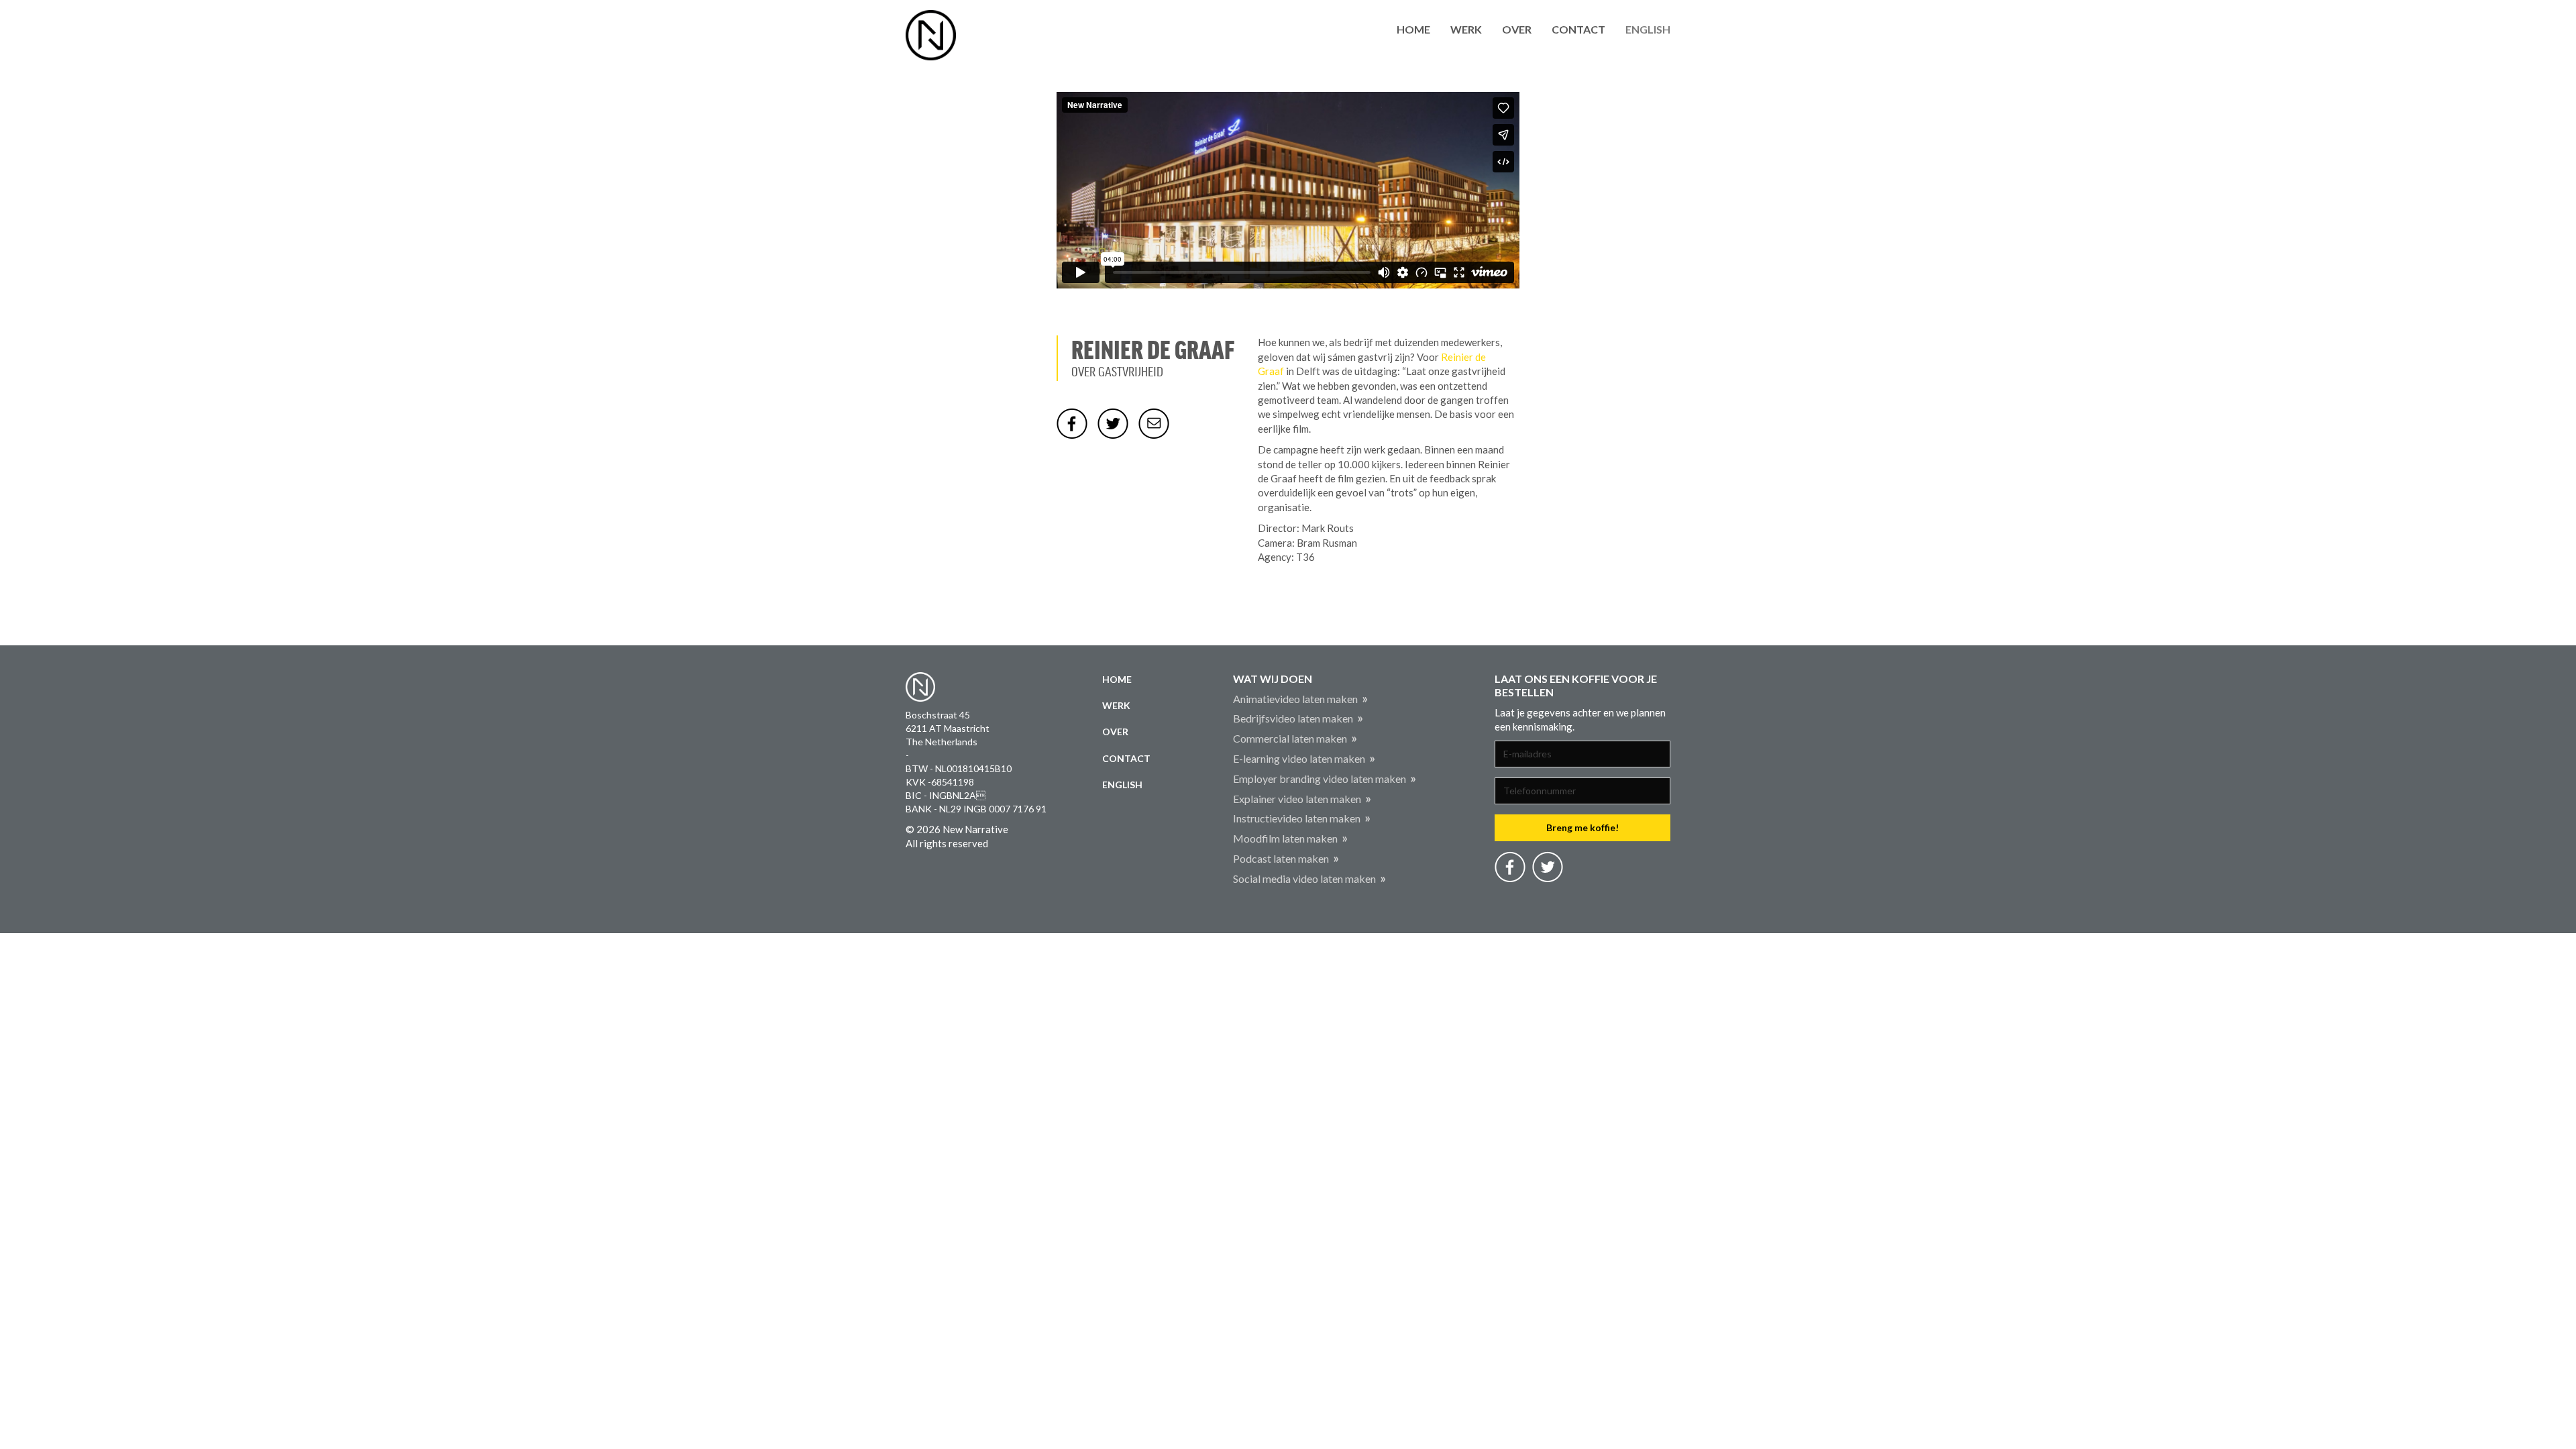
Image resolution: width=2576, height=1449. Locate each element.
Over (1517, 29)
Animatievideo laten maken (1295, 699)
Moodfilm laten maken (1285, 838)
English (1648, 29)
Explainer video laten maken (1297, 799)
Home (1413, 29)
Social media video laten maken (1304, 878)
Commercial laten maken (1290, 738)
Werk (1466, 29)
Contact (1578, 29)
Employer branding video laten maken (1320, 779)
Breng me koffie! (1582, 827)
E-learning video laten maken (1299, 758)
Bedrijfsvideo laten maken (1293, 718)
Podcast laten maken (1281, 858)
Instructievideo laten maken (1297, 818)
